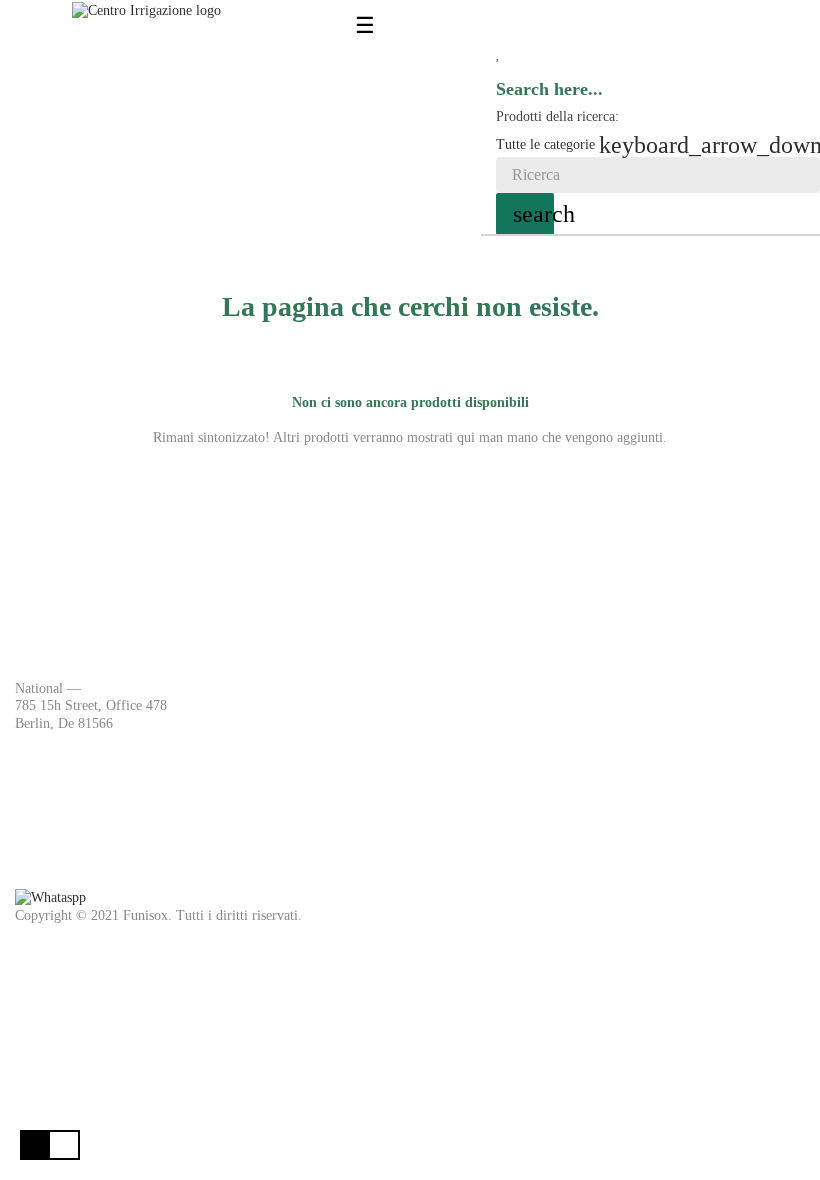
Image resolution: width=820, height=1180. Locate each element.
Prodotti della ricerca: (557, 116)
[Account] (501, 23)
